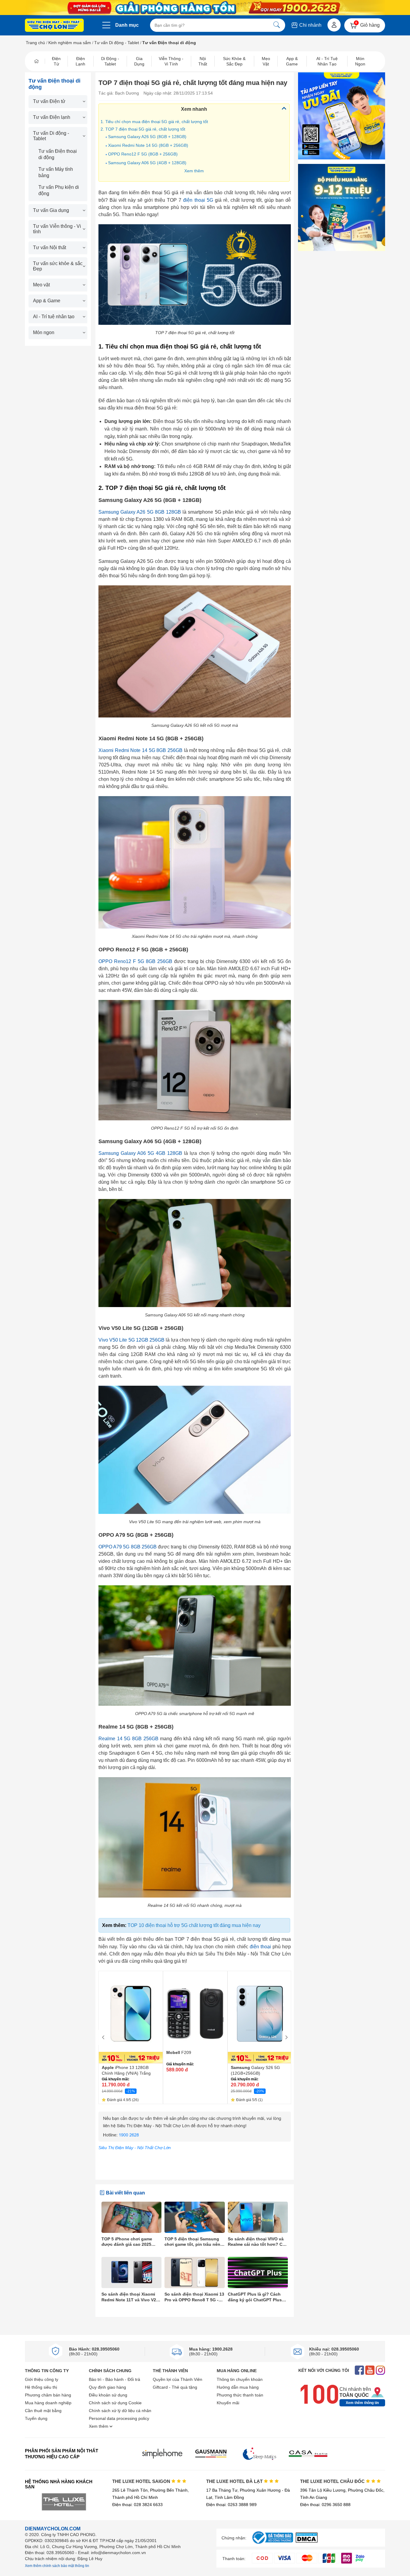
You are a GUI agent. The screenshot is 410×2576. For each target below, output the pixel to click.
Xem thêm (194, 171)
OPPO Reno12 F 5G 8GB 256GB (135, 961)
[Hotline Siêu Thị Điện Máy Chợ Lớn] (195, 2140)
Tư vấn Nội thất (50, 248)
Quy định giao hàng (107, 2387)
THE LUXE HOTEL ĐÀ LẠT (235, 2481)
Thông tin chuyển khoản (240, 2379)
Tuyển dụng (36, 2418)
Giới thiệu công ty (42, 2379)
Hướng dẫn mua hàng (238, 2387)
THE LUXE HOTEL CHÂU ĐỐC (333, 2481)
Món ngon (44, 332)
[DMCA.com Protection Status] (307, 2541)
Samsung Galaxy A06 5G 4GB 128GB (140, 1153)
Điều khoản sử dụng (108, 2395)
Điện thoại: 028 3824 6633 (137, 2505)
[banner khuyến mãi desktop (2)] (205, 8)
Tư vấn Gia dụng (51, 210)
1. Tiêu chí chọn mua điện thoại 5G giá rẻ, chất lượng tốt (154, 122)
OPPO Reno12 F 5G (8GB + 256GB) (143, 154)
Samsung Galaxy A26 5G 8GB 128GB (140, 512)
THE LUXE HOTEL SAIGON (142, 2481)
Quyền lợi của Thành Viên (178, 2379)
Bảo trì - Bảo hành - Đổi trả (115, 2379)
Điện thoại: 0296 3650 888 (325, 2505)
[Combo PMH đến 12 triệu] (342, 207)
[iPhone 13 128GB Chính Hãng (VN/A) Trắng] (131, 2017)
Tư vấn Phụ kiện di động (59, 190)
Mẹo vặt (41, 285)
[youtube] (370, 2371)
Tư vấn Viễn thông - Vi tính (57, 229)
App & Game (47, 301)
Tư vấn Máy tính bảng (56, 172)
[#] (273, 2544)
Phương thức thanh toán (240, 2395)
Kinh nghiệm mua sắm (70, 43)
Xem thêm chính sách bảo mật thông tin (57, 2566)
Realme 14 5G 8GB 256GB (128, 1739)
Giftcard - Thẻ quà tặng (175, 2387)
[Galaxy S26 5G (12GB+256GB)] (260, 2017)
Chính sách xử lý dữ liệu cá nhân (120, 2411)
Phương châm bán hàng (48, 2395)
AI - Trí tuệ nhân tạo (54, 317)
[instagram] (380, 2371)
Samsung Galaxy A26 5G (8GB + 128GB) (147, 137)
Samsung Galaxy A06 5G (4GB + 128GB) (147, 163)
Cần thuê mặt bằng (43, 2411)
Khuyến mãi (228, 2403)
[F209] (195, 2010)
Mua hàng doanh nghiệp (48, 2403)
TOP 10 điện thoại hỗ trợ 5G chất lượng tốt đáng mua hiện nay (194, 1925)
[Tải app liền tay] (342, 116)
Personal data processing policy (119, 2418)
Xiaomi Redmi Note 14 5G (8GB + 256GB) (148, 145)
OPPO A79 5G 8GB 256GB (128, 1547)
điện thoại (260, 1947)
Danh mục (127, 25)
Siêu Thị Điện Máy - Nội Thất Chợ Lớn (135, 2148)
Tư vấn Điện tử (49, 101)
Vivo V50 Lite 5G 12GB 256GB (131, 1340)
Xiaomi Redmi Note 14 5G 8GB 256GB (140, 750)
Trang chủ (35, 43)
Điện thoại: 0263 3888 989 (231, 2505)
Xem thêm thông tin (362, 2403)
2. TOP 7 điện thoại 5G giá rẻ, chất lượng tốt (143, 129)
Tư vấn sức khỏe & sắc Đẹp (58, 266)
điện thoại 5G (198, 200)
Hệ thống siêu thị (41, 2387)
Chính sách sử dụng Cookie (115, 2403)
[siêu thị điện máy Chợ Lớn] (54, 26)
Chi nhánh (310, 25)
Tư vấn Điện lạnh (52, 117)
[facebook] (359, 2371)
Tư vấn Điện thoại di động (58, 154)
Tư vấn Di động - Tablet (117, 43)
